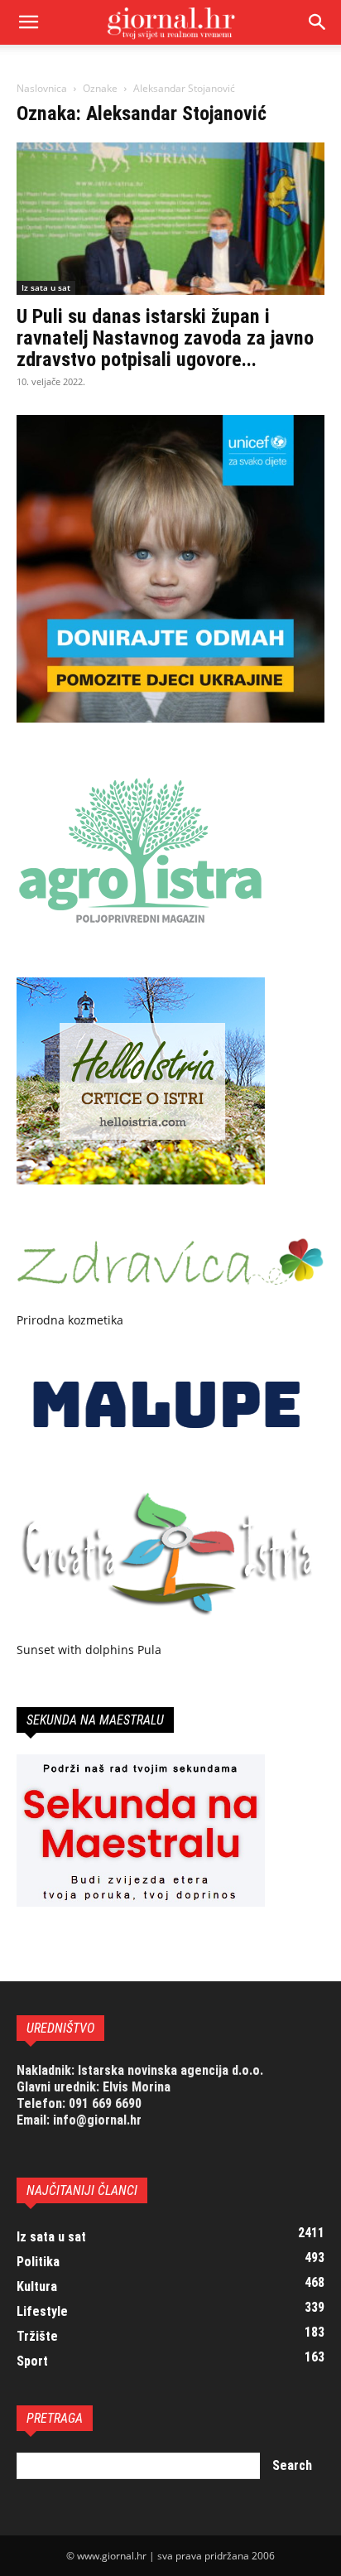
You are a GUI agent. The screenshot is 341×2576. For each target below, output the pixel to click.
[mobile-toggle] (28, 22)
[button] (318, 22)
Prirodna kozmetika (70, 1320)
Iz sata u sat (46, 287)
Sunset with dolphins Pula (89, 1650)
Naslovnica (42, 88)
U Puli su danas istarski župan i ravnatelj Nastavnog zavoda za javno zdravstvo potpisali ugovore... (165, 338)
